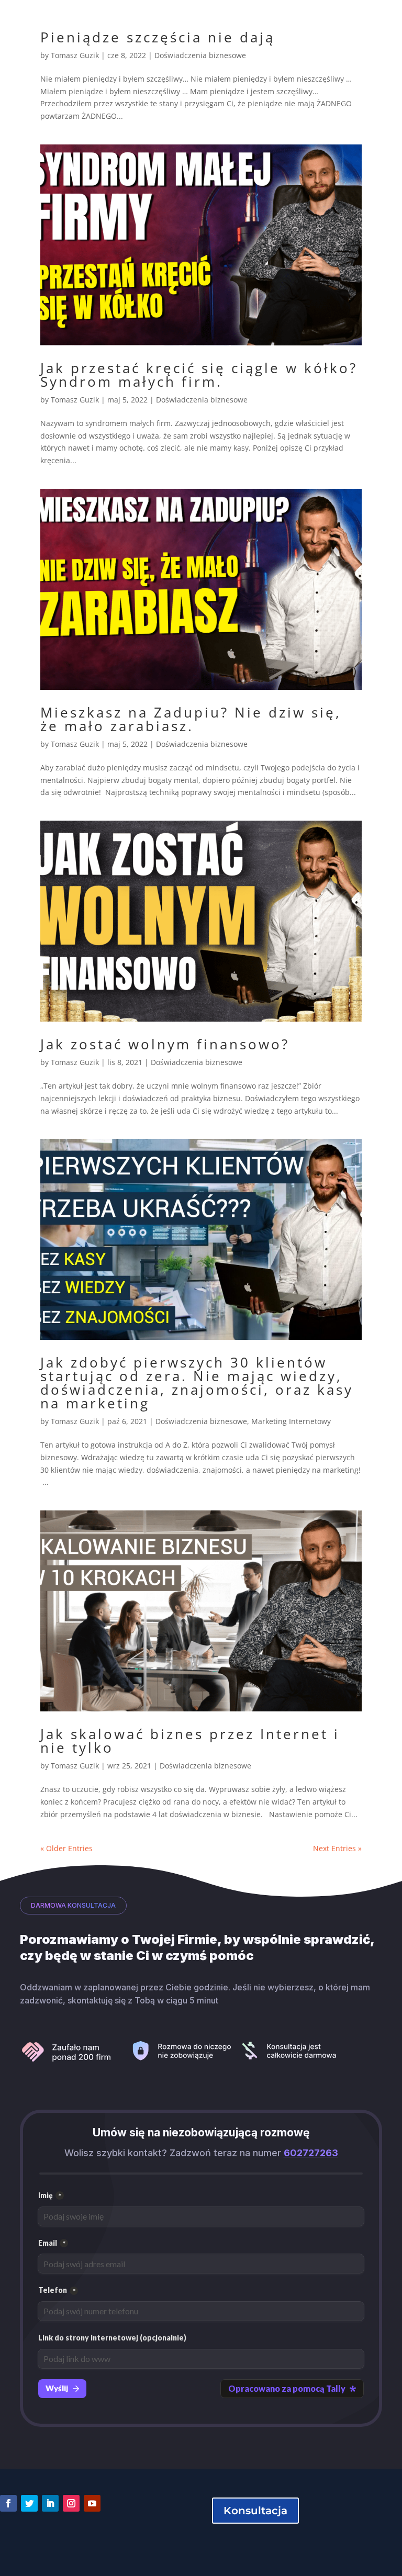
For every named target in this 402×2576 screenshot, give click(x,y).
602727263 (311, 2153)
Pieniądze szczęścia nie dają (158, 37)
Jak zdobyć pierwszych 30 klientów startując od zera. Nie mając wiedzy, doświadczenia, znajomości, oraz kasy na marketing (197, 1383)
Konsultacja (255, 2511)
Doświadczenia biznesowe (200, 55)
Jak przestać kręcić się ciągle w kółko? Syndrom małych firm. (199, 375)
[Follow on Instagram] (71, 2503)
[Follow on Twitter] (29, 2503)
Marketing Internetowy (291, 1421)
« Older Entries (66, 1848)
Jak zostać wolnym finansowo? (165, 1044)
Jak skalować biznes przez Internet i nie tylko (190, 1741)
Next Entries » (337, 1848)
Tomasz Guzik (75, 55)
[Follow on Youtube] (92, 2503)
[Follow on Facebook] (8, 2503)
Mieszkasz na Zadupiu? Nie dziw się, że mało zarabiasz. (191, 719)
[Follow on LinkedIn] (50, 2503)
